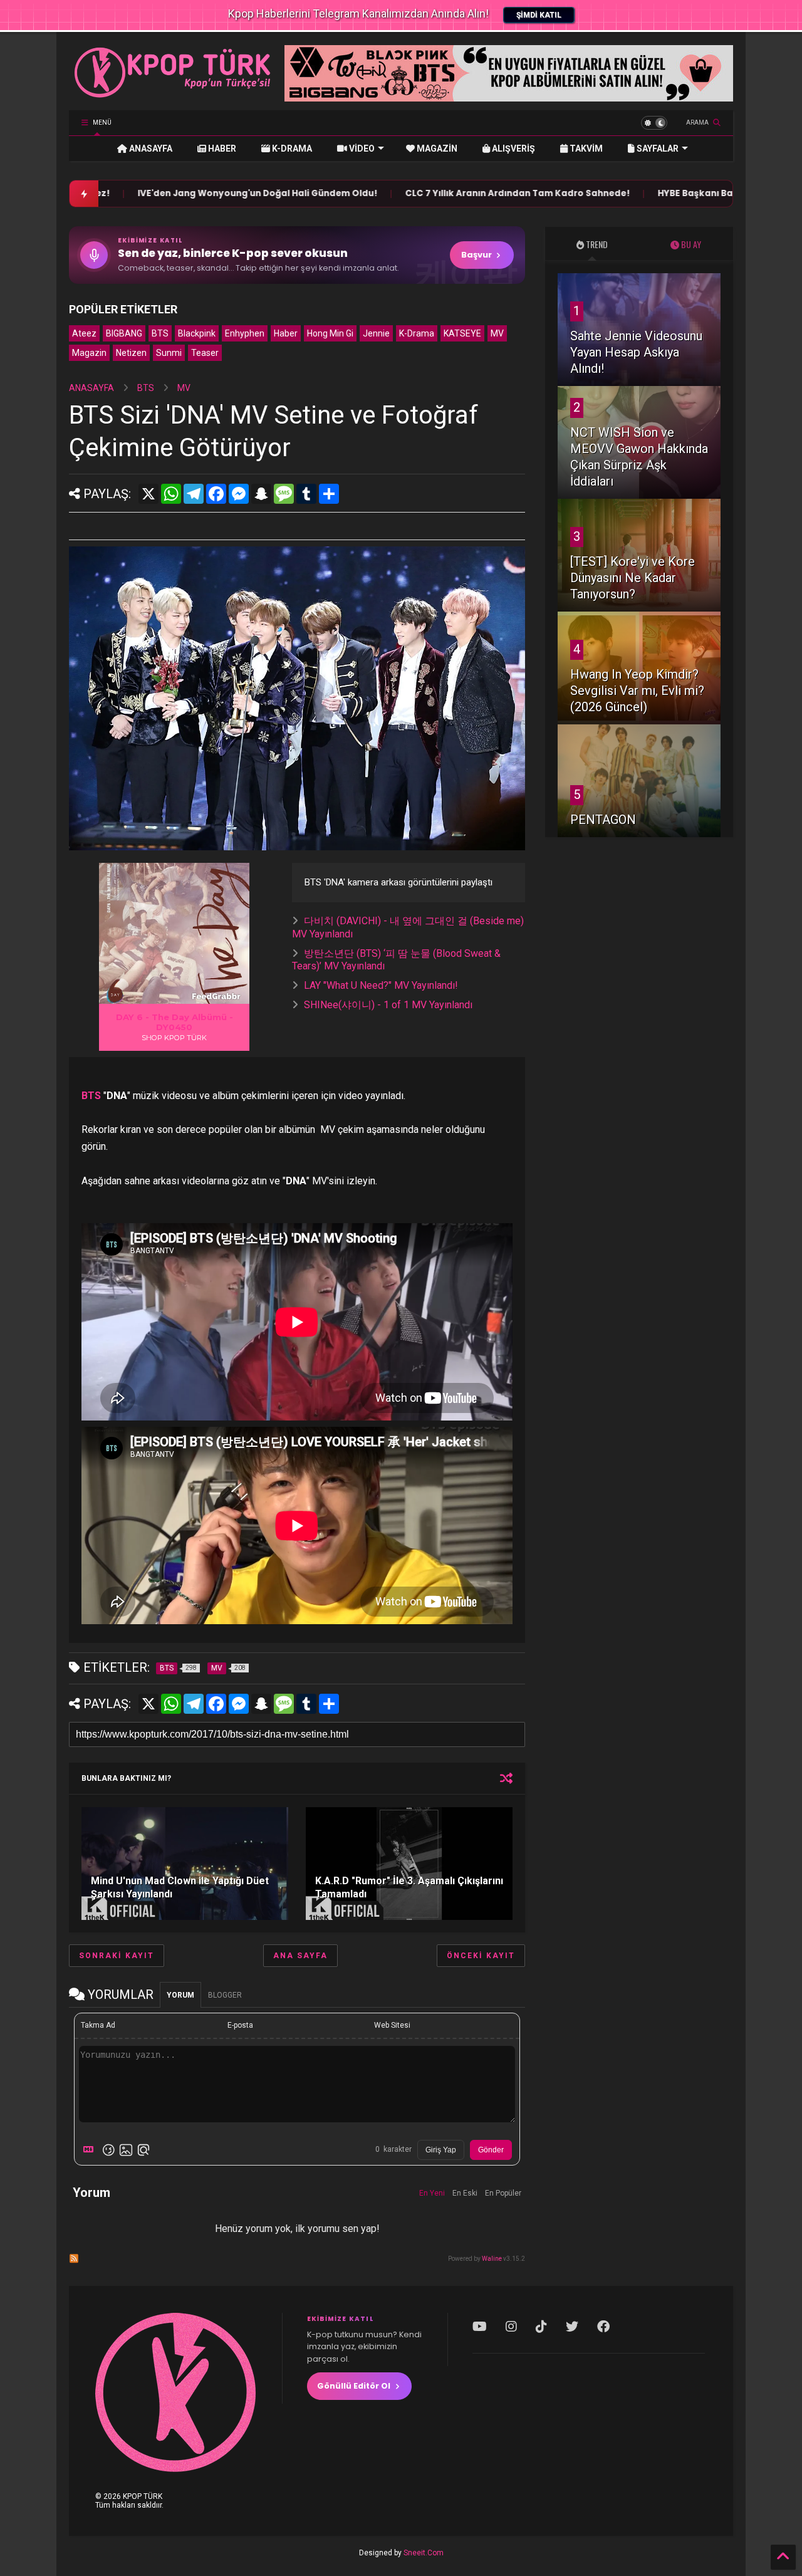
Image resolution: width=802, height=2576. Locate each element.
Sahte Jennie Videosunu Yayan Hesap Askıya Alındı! (636, 352)
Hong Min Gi (330, 333)
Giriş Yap (441, 2150)
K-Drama (417, 333)
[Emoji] (108, 2150)
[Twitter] (572, 2327)
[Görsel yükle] (126, 2150)
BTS (160, 333)
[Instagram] (511, 2327)
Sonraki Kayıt (117, 1956)
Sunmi (169, 353)
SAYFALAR (657, 149)
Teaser (205, 353)
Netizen (131, 353)
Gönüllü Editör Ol (354, 2386)
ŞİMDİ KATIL (539, 15)
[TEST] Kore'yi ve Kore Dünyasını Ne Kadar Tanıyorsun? (633, 578)
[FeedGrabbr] (218, 996)
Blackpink (197, 333)
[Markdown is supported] (91, 2150)
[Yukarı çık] (783, 2557)
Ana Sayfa (300, 1956)
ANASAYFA (150, 149)
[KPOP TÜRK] (173, 95)
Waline (492, 2259)
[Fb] (603, 2327)
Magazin (89, 353)
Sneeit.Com (424, 2553)
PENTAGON (603, 820)
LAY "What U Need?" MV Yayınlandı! (381, 985)
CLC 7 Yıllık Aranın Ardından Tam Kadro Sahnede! (409, 193)
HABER (221, 149)
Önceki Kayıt (481, 1956)
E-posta (240, 2025)
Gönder (491, 2150)
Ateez (84, 333)
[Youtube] (480, 2327)
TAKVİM (585, 149)
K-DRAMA (291, 149)
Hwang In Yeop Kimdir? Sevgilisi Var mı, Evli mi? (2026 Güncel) (637, 691)
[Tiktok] (541, 2327)
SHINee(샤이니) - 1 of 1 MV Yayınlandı (388, 1005)
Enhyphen (245, 333)
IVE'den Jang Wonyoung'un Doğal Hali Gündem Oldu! (149, 193)
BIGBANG (124, 333)
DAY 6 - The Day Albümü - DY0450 (174, 1022)
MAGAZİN (436, 149)
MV (497, 333)
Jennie (376, 333)
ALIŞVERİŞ (513, 149)
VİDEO (361, 149)
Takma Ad (98, 2025)
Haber (286, 333)
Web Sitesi (392, 2025)
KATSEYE (462, 333)
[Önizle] (143, 2150)
